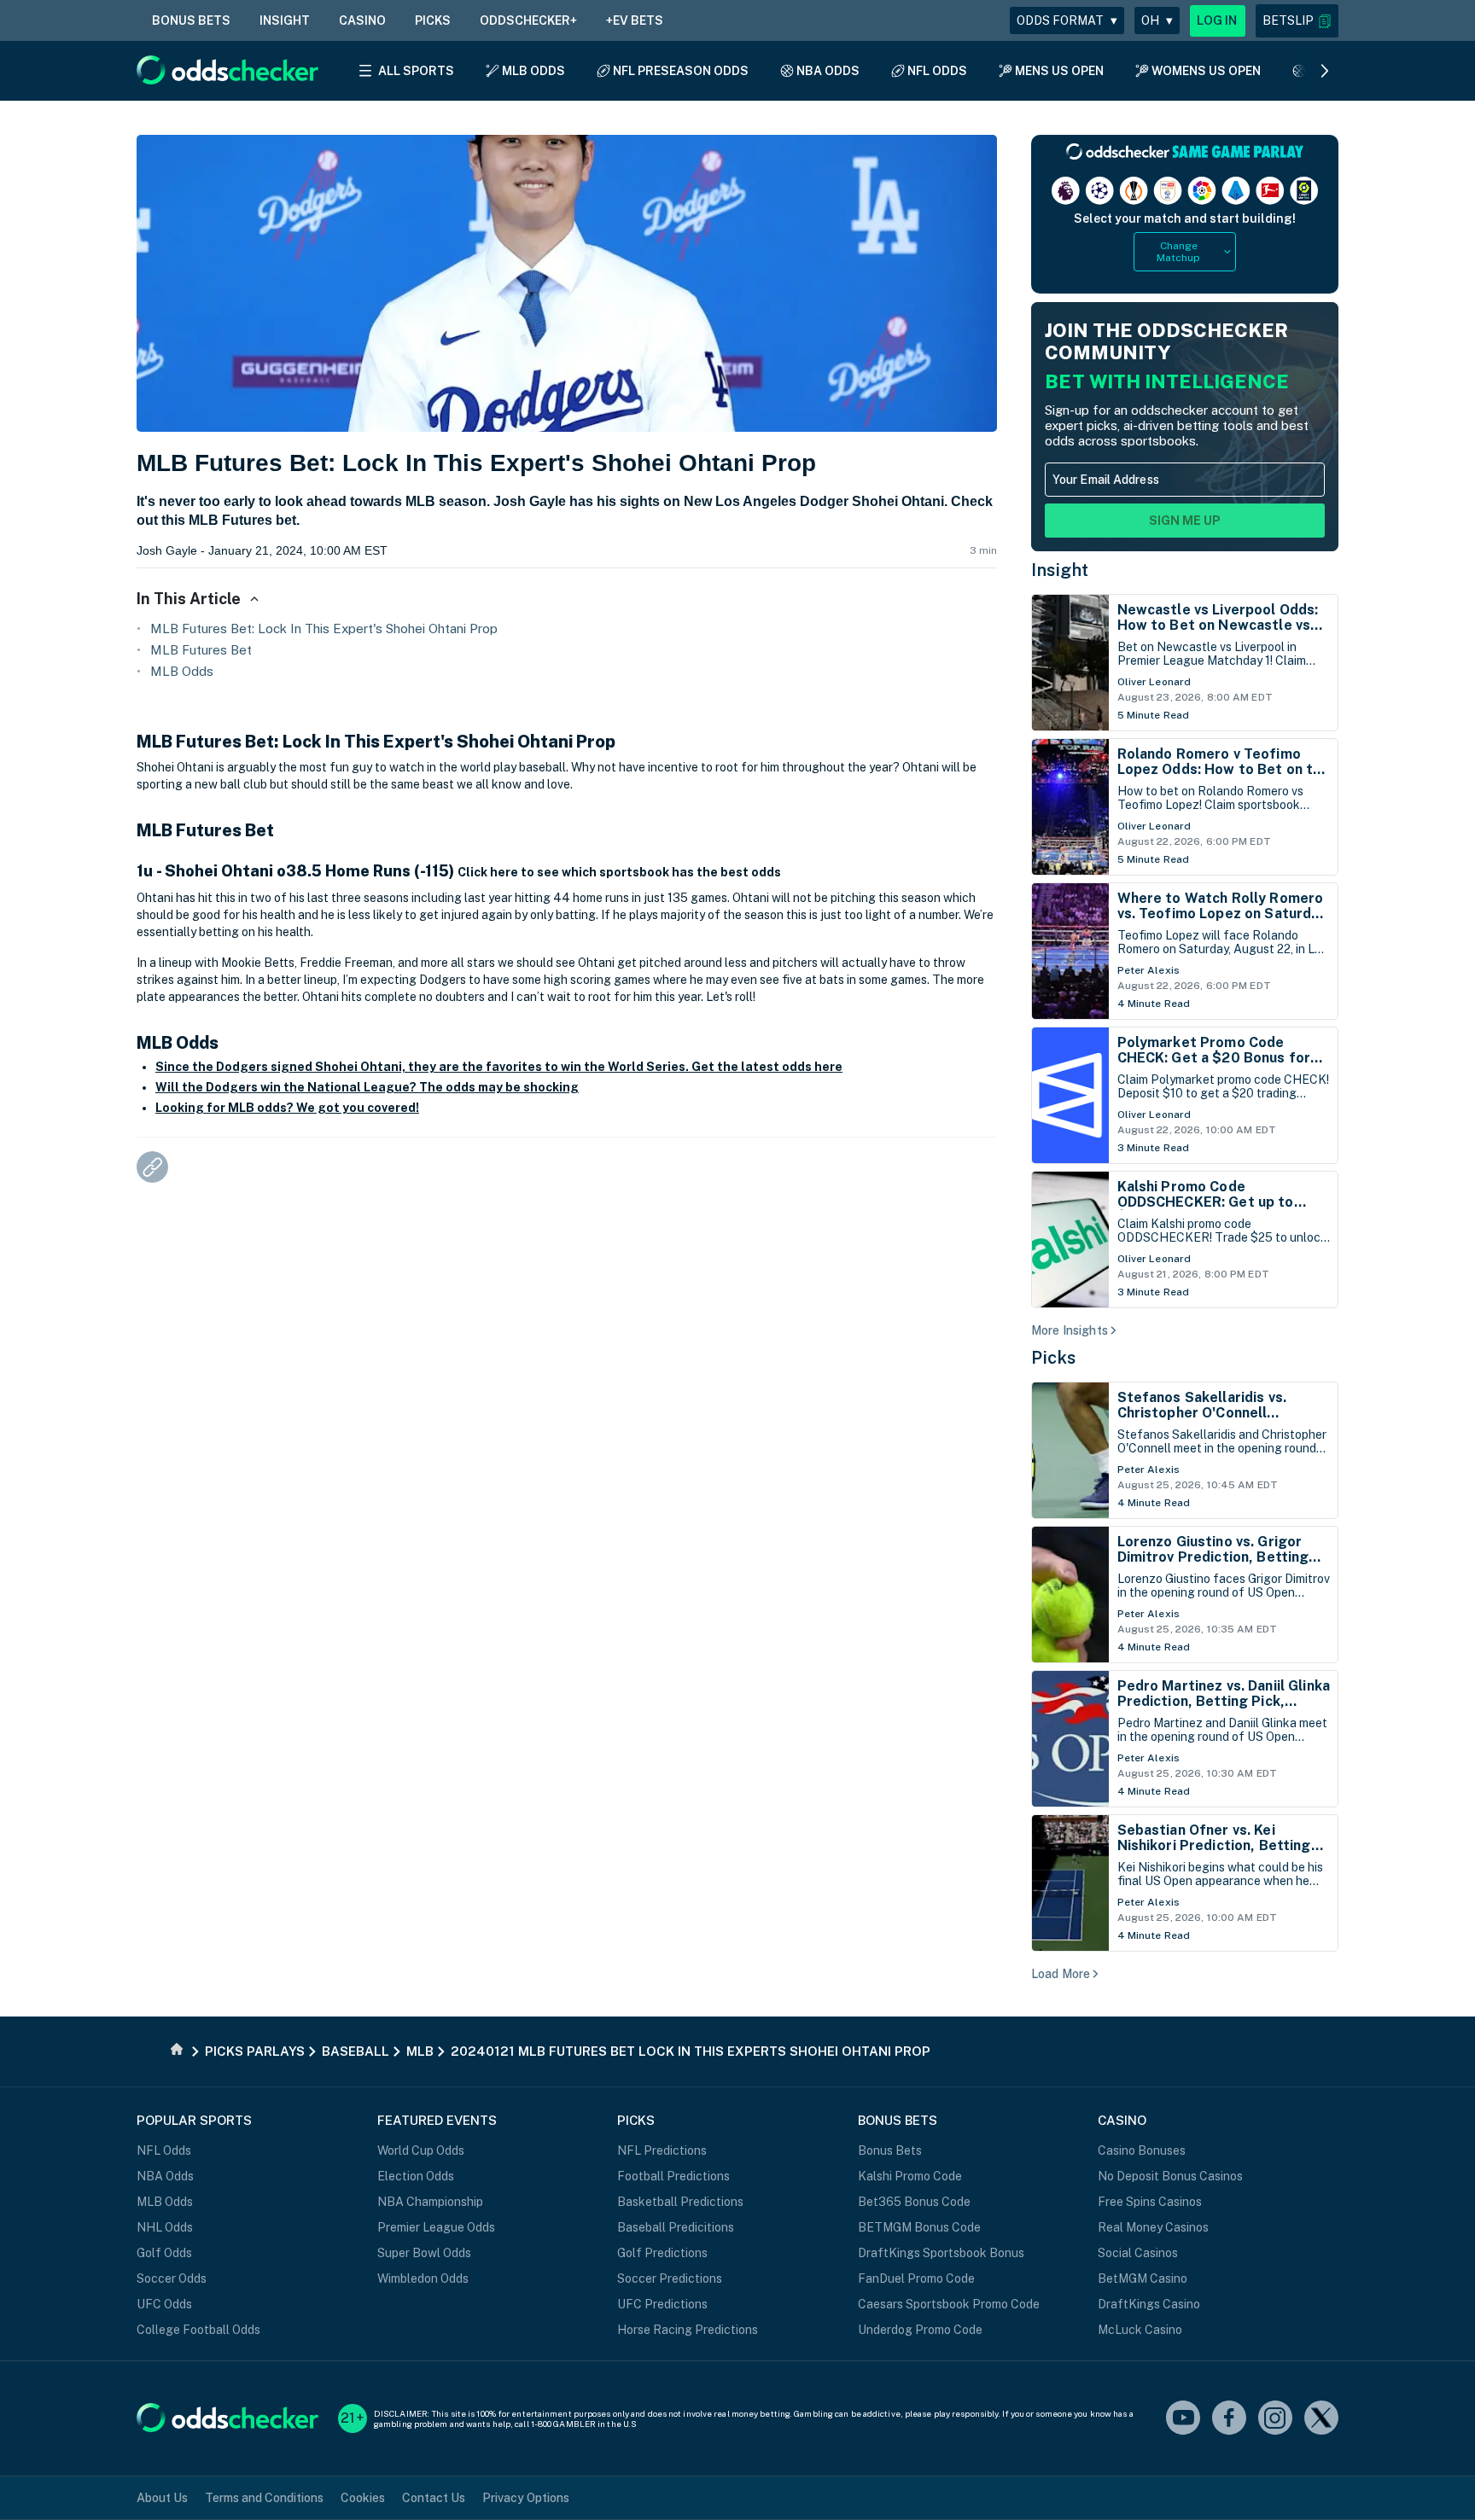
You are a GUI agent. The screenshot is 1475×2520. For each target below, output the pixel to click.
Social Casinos (1138, 2253)
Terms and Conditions (264, 2498)
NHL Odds (165, 2227)
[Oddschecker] (227, 2419)
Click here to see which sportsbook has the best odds (619, 872)
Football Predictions (673, 2176)
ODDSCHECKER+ (528, 20)
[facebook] (1229, 2419)
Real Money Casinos (1153, 2227)
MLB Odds (182, 671)
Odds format (1067, 20)
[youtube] (1183, 2419)
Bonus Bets (890, 2150)
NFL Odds (164, 2150)
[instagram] (1275, 2419)
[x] (1321, 2419)
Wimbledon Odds (423, 2278)
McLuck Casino (1140, 2330)
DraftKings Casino (1149, 2304)
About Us (162, 2498)
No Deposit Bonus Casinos (1170, 2176)
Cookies (363, 2498)
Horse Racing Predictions (688, 2330)
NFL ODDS (937, 71)
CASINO (362, 20)
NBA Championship (430, 2202)
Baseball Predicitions (676, 2227)
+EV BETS (635, 20)
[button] (1297, 21)
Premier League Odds (436, 2227)
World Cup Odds (421, 2150)
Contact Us (434, 2498)
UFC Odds (164, 2304)
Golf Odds (164, 2253)
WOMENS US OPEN (1206, 71)
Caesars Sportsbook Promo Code (949, 2304)
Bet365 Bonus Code (914, 2202)
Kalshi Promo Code (910, 2176)
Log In (1217, 20)
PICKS (433, 20)
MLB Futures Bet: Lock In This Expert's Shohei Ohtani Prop (324, 629)
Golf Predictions (662, 2253)
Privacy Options (526, 2498)
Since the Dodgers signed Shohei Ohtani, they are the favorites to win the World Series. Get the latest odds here (499, 1067)
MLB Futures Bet (201, 650)
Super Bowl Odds (424, 2253)
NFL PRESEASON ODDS (681, 71)
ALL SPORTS (416, 71)
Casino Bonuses (1142, 2150)
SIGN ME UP (1185, 521)
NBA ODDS (828, 71)
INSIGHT (285, 20)
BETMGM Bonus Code (919, 2227)
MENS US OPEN (1059, 71)
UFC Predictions (662, 2304)
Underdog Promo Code (920, 2330)
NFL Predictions (662, 2150)
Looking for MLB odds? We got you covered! (287, 1108)
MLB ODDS (533, 71)
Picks (1054, 1358)
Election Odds (416, 2176)
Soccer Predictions (670, 2278)
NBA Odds (165, 2176)
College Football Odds (198, 2330)
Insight (1060, 570)
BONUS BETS (191, 20)
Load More (1061, 1974)
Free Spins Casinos (1150, 2202)
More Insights (1070, 1330)
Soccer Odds (172, 2278)
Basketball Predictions (680, 2202)
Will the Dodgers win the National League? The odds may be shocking (367, 1087)
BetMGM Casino (1143, 2278)
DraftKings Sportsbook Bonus (941, 2253)
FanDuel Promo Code (916, 2278)
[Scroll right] (1325, 71)
